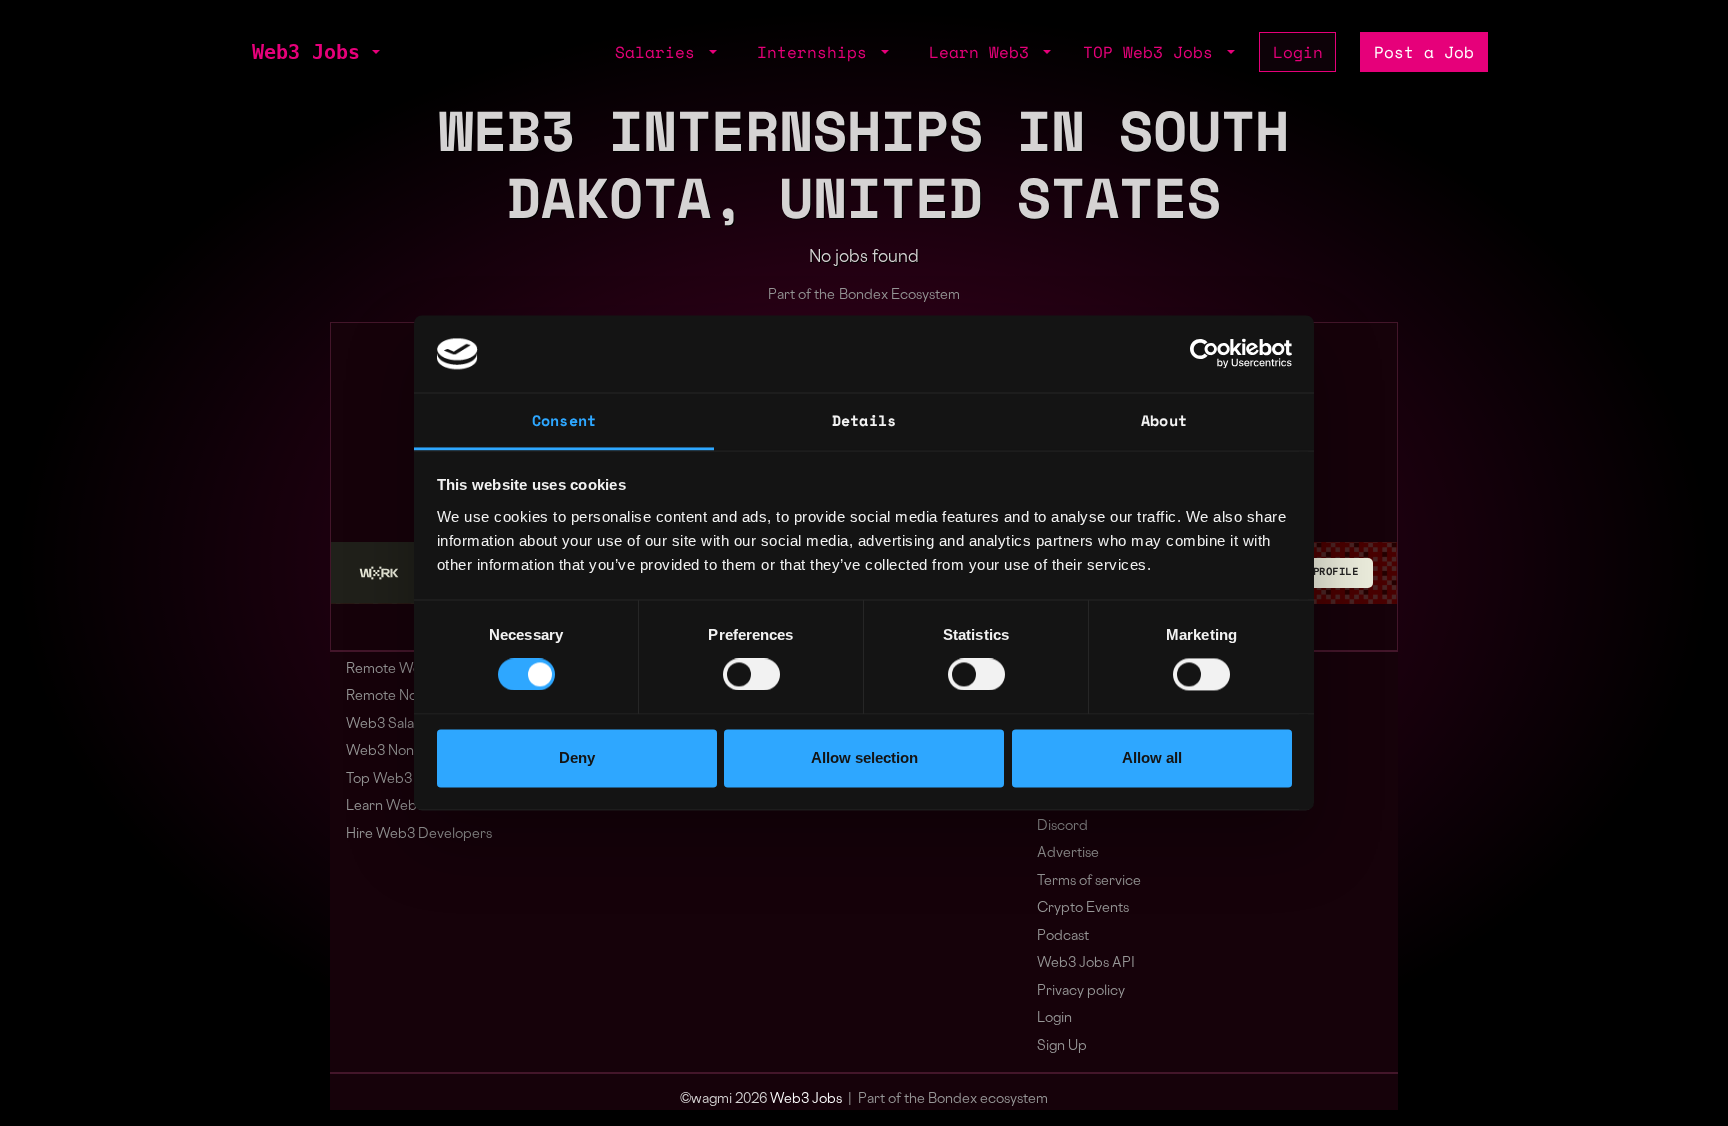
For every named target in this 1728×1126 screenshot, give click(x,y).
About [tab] (1164, 420)
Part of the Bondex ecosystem (953, 1099)
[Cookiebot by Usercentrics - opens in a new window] (1204, 354)
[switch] (751, 675)
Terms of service (1089, 881)
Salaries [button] (660, 52)
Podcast (1063, 936)
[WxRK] (379, 573)
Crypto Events (1083, 908)
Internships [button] (817, 52)
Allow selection (864, 757)
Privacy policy (1081, 991)
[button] (374, 52)
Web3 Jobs (306, 52)
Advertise (1068, 853)
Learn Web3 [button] (984, 52)
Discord (1062, 826)
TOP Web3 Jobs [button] (1153, 52)
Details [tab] (864, 420)
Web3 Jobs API (1086, 963)
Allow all (1152, 757)
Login (1298, 52)
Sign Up (1062, 1046)
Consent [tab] (564, 420)
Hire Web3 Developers (419, 834)
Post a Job (1424, 52)
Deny (577, 757)
